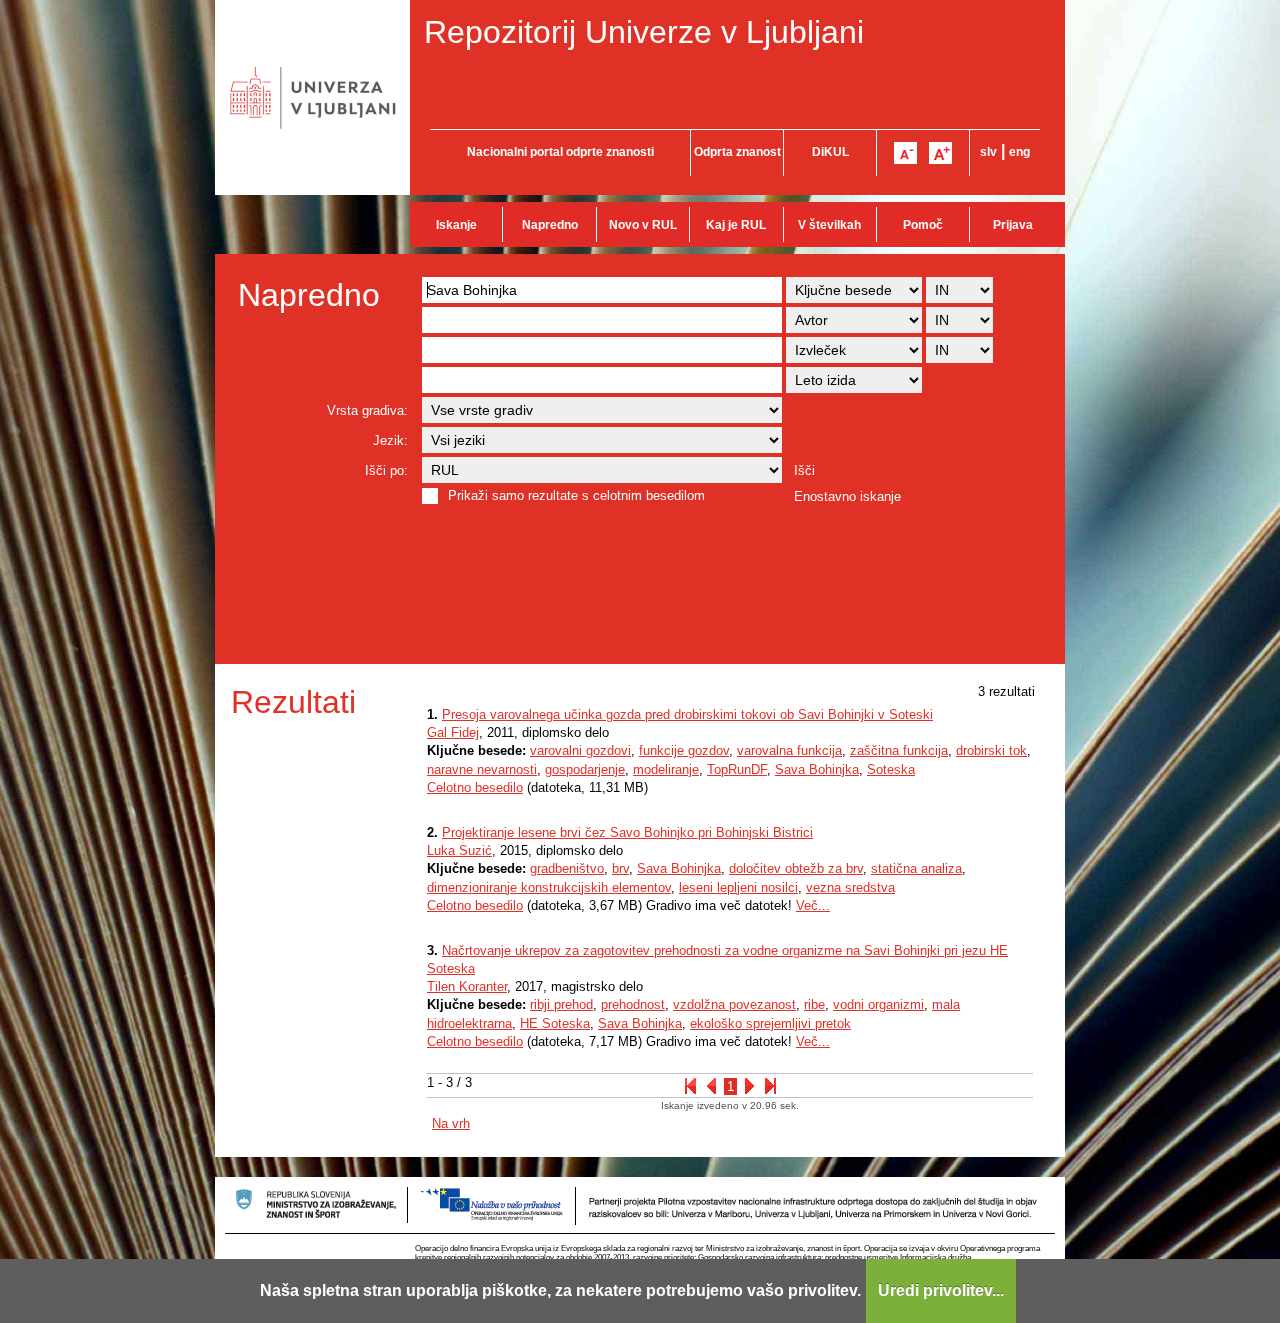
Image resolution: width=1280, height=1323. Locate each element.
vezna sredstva (850, 887)
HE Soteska (555, 1023)
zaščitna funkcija (899, 750)
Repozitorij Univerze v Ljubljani (644, 32)
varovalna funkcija (789, 750)
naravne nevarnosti (482, 769)
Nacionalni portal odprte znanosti (560, 152)
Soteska (891, 769)
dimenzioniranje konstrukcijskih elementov (549, 887)
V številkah (829, 225)
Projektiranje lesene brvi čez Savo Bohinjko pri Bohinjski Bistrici (627, 832)
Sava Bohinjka (817, 769)
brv (620, 868)
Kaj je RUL (736, 225)
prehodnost (633, 1004)
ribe (814, 1004)
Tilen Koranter (467, 986)
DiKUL (830, 152)
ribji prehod (561, 1004)
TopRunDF (737, 769)
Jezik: (390, 440)
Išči (804, 470)
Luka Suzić (459, 850)
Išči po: (386, 470)
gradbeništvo (567, 868)
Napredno (550, 225)
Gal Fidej (453, 732)
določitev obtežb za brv (796, 868)
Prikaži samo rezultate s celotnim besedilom (576, 495)
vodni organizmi (878, 1004)
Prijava (1013, 225)
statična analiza (916, 868)
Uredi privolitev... (941, 1290)
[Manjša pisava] (905, 153)
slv (988, 152)
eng (1019, 152)
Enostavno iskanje (847, 496)
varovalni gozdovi (580, 750)
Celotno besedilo (475, 787)
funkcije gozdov (684, 750)
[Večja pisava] (940, 153)
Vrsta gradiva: (367, 410)
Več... (813, 905)
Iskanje (456, 225)
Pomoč (923, 225)
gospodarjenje (585, 769)
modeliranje (666, 769)
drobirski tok (991, 750)
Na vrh (451, 1123)
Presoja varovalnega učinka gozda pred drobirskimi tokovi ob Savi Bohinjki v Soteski (687, 714)
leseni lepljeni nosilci (738, 887)
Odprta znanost (737, 152)
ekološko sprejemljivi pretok (770, 1023)
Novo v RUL (643, 225)
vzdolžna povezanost (734, 1004)
